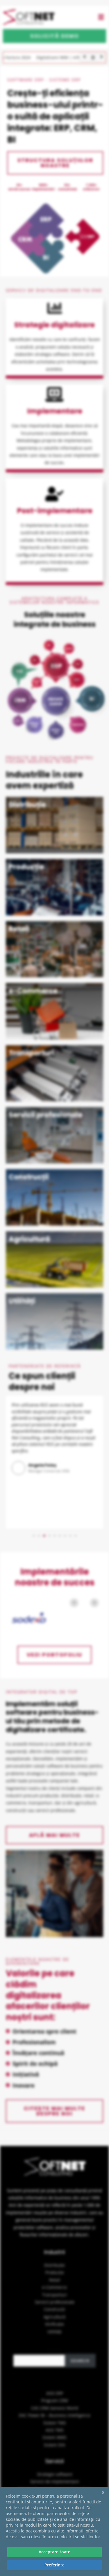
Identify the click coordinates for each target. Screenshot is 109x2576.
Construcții (54, 2309)
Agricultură (54, 2317)
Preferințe (54, 2565)
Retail (55, 2280)
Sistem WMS (54, 2437)
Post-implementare (55, 511)
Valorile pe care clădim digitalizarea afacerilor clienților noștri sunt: (48, 1995)
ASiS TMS (55, 2430)
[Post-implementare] (55, 494)
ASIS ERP (55, 2393)
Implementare (55, 411)
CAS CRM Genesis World (55, 2408)
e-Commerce (54, 2287)
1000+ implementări (43, 187)
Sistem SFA (54, 2445)
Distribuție (54, 2265)
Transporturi (54, 2295)
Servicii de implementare (55, 2481)
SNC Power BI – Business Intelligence (54, 2415)
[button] (101, 17)
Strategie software (55, 2474)
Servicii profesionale (55, 2302)
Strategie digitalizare (54, 325)
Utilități (54, 2332)
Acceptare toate (54, 2552)
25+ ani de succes (19, 187)
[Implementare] (55, 394)
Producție (55, 2272)
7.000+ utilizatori (91, 187)
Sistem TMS (55, 2423)
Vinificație (54, 2324)
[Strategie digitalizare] (55, 308)
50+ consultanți (67, 187)
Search (55, 2350)
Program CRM (55, 2400)
